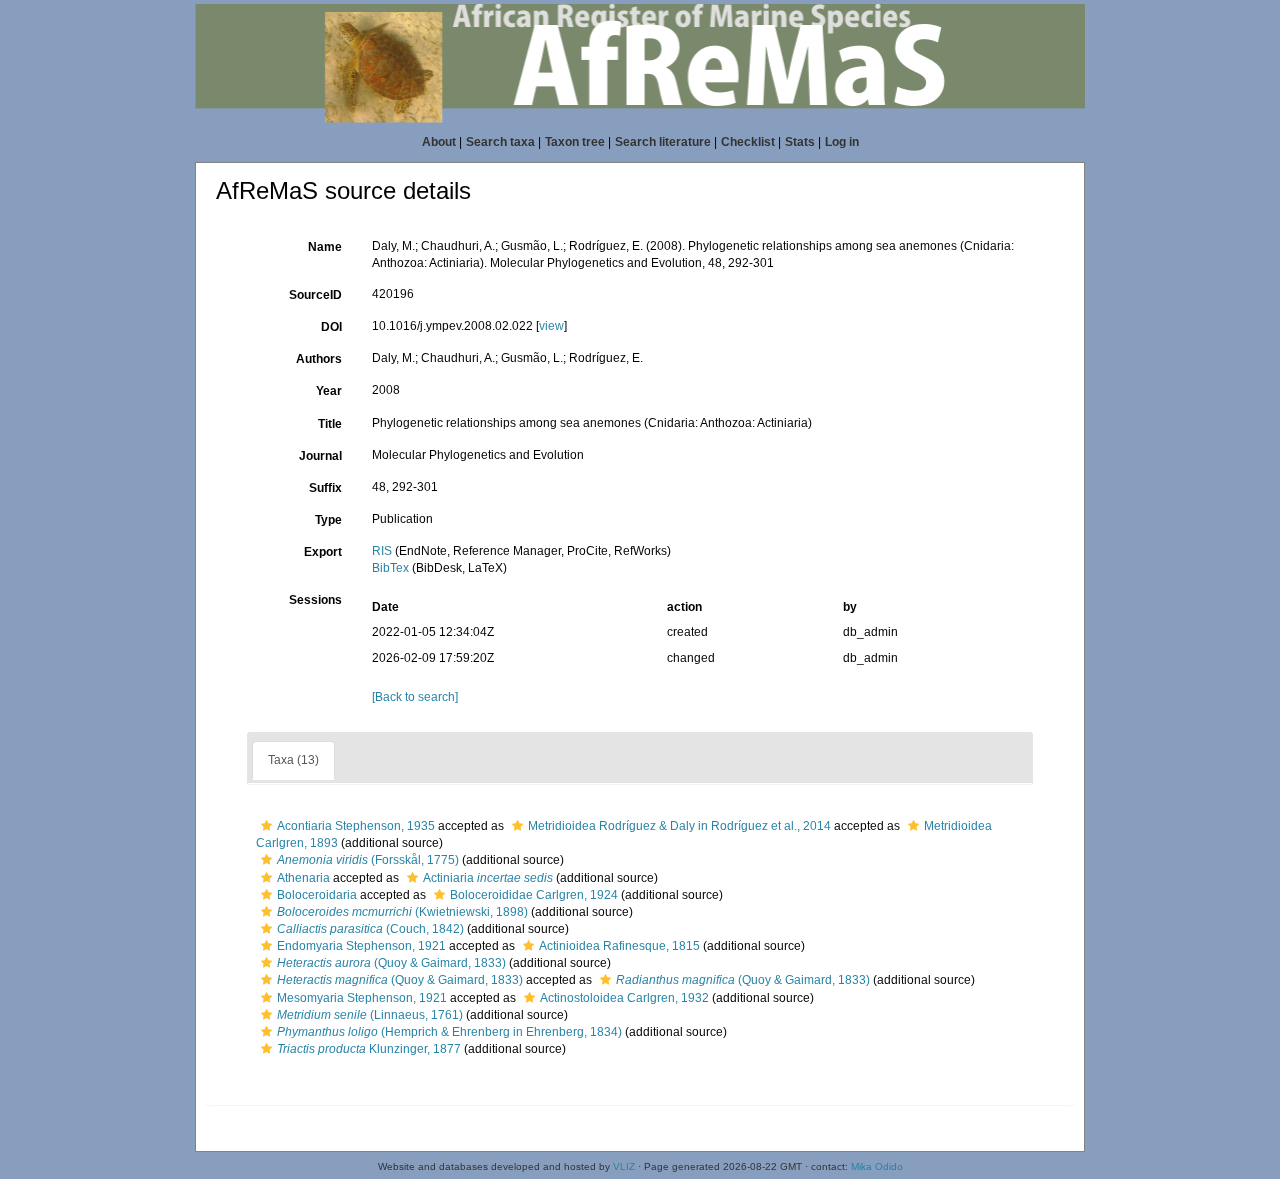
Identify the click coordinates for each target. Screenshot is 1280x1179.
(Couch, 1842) (370, 929)
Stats (800, 142)
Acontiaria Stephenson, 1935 (356, 826)
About (439, 142)
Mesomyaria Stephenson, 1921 (362, 998)
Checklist (748, 142)
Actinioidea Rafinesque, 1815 (619, 946)
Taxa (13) (293, 760)
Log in (842, 142)
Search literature (663, 142)
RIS (382, 551)
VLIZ (624, 1166)
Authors (319, 359)
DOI (331, 327)
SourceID (315, 295)
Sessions (315, 600)
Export (323, 552)
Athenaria (303, 878)
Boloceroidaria (317, 895)
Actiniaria (488, 878)
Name (325, 247)
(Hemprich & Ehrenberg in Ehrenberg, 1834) (449, 1032)
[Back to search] (415, 697)
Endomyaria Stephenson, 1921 (361, 946)
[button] (266, 826)
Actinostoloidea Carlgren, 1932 (624, 998)
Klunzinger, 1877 (369, 1049)
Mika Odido (877, 1166)
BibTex (390, 568)
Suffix (325, 488)
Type (328, 520)
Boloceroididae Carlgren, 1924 (534, 895)
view (551, 326)
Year (329, 391)
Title (330, 424)
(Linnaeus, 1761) (370, 1015)
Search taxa (500, 142)
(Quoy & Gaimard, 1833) (391, 963)
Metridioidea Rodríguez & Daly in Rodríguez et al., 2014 (679, 826)
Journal (320, 456)
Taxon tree (575, 142)
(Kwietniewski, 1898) (402, 912)
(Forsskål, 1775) (368, 860)
